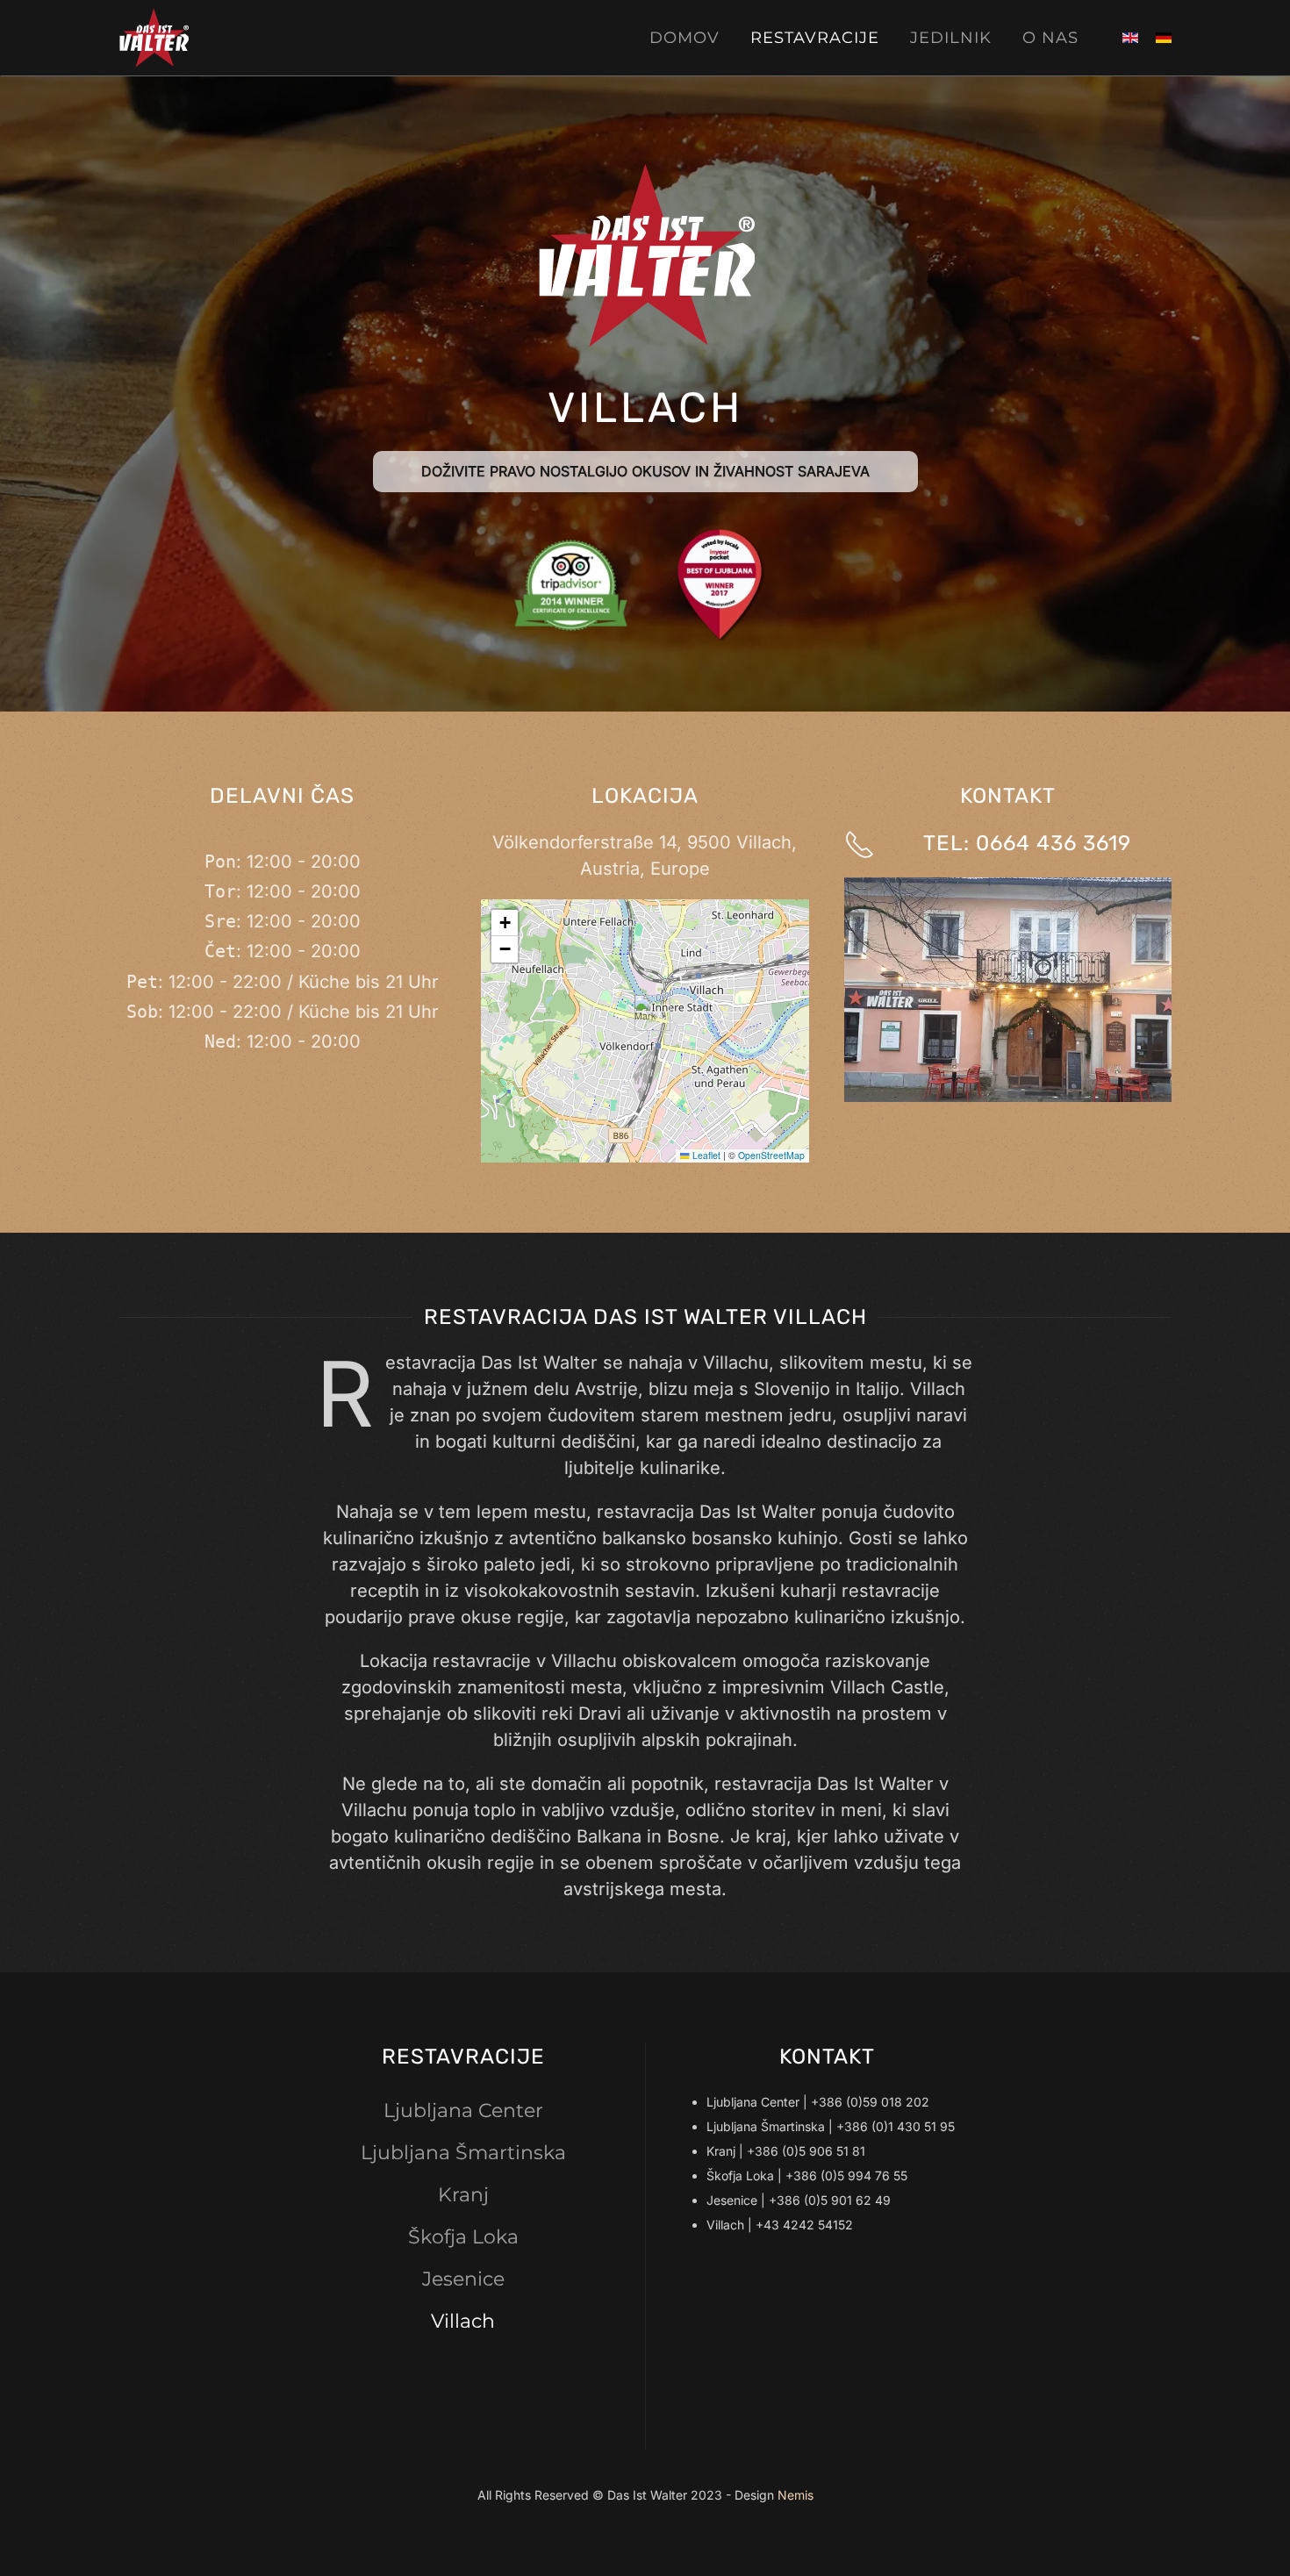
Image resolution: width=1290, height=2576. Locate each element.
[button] (645, 1013)
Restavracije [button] (815, 38)
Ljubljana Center (463, 2111)
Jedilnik (951, 38)
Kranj (463, 2195)
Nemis (795, 2495)
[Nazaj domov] (156, 38)
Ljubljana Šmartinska (463, 2153)
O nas (1050, 38)
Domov (684, 38)
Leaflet (705, 1155)
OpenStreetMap (771, 1155)
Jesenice (463, 2279)
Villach (463, 2321)
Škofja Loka (463, 2237)
